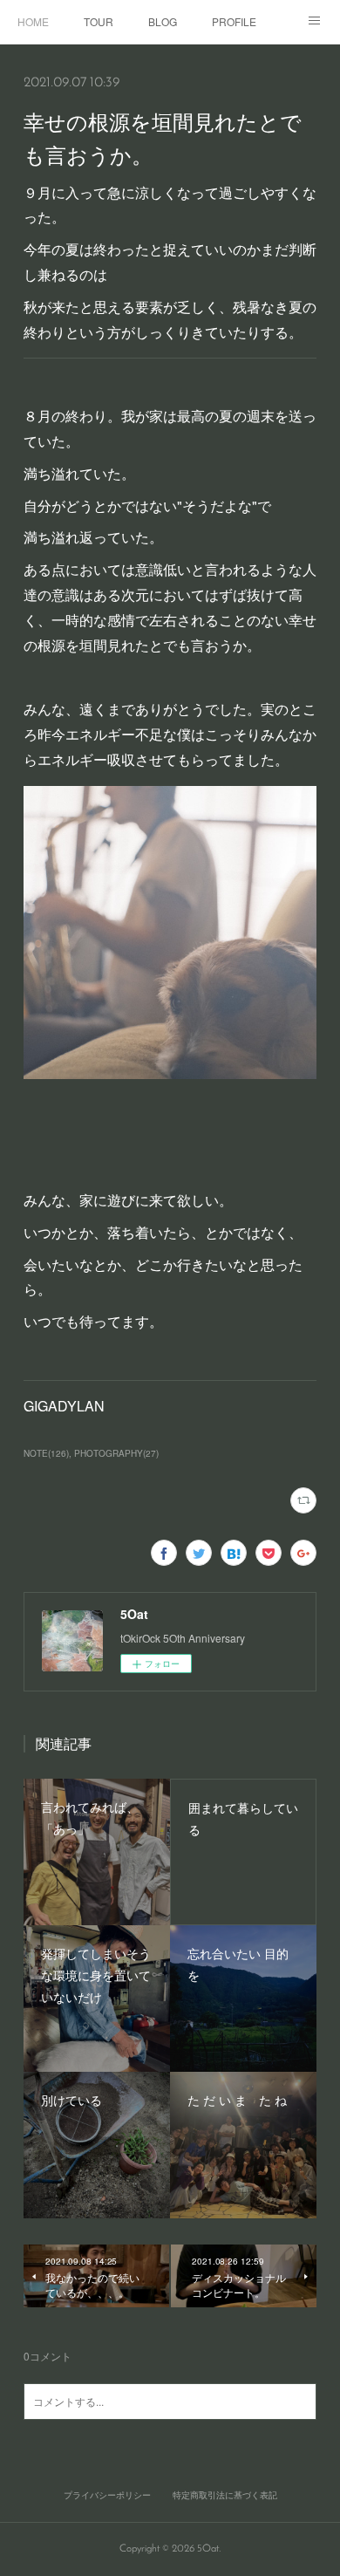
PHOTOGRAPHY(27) (116, 1453)
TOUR (99, 21)
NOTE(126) (46, 1453)
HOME (33, 21)
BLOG (163, 21)
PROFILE (234, 21)
